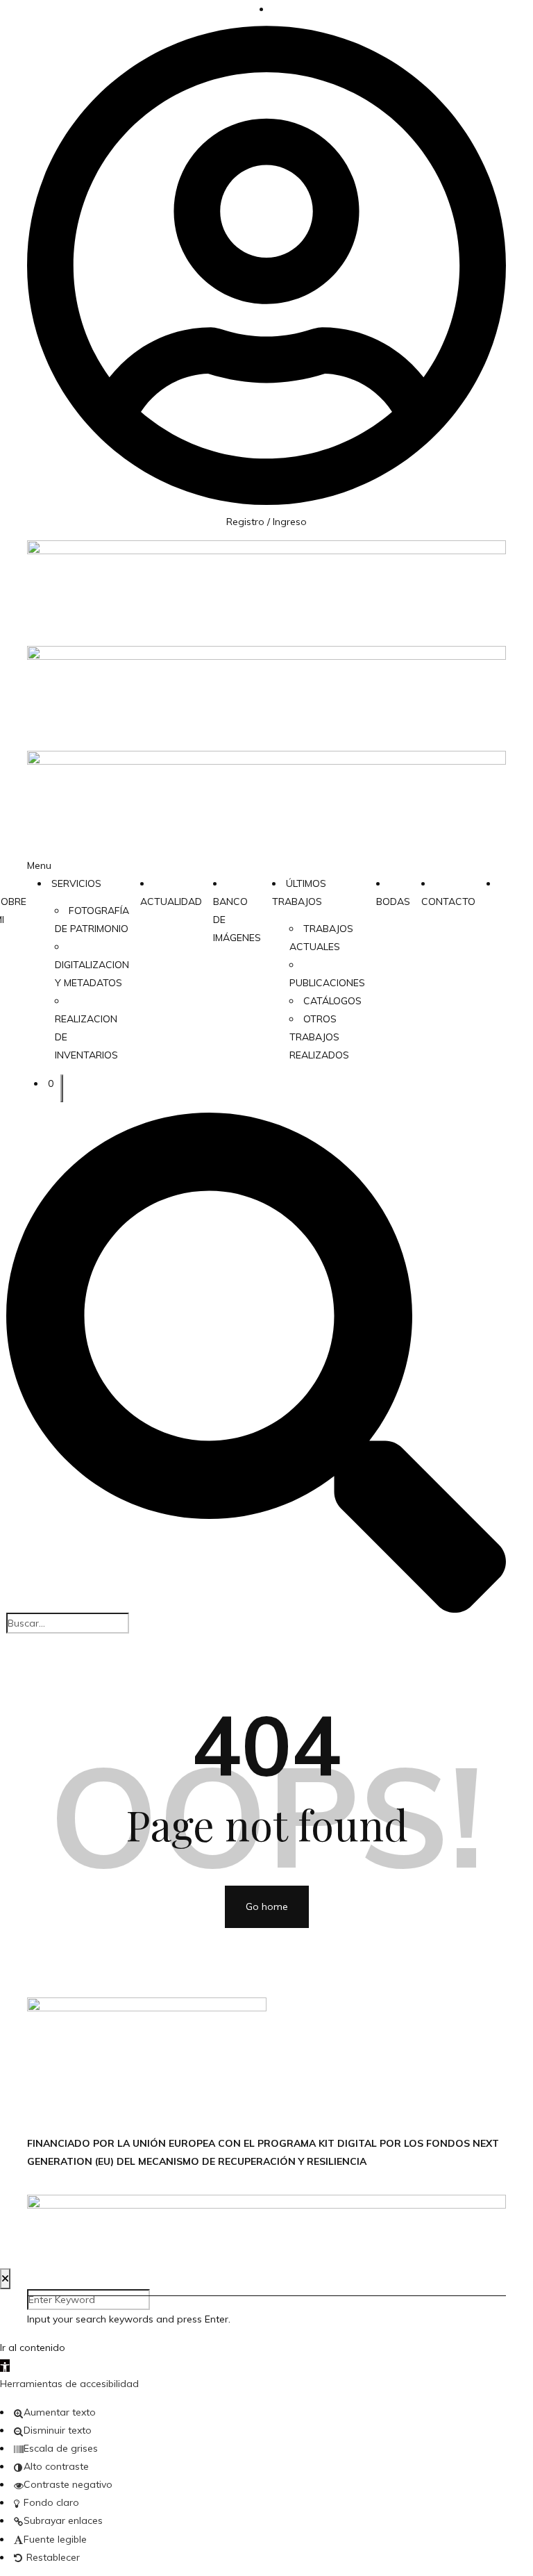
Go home (267, 1906)
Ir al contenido (33, 2348)
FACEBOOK (292, 2053)
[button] (5, 2366)
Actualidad (171, 901)
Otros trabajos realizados (319, 1037)
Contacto (448, 901)
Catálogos (332, 1001)
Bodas (393, 901)
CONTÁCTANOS (304, 2006)
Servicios (76, 883)
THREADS (289, 2125)
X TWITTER (293, 2089)
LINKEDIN (287, 2107)
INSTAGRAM (294, 2071)
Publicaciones (327, 983)
